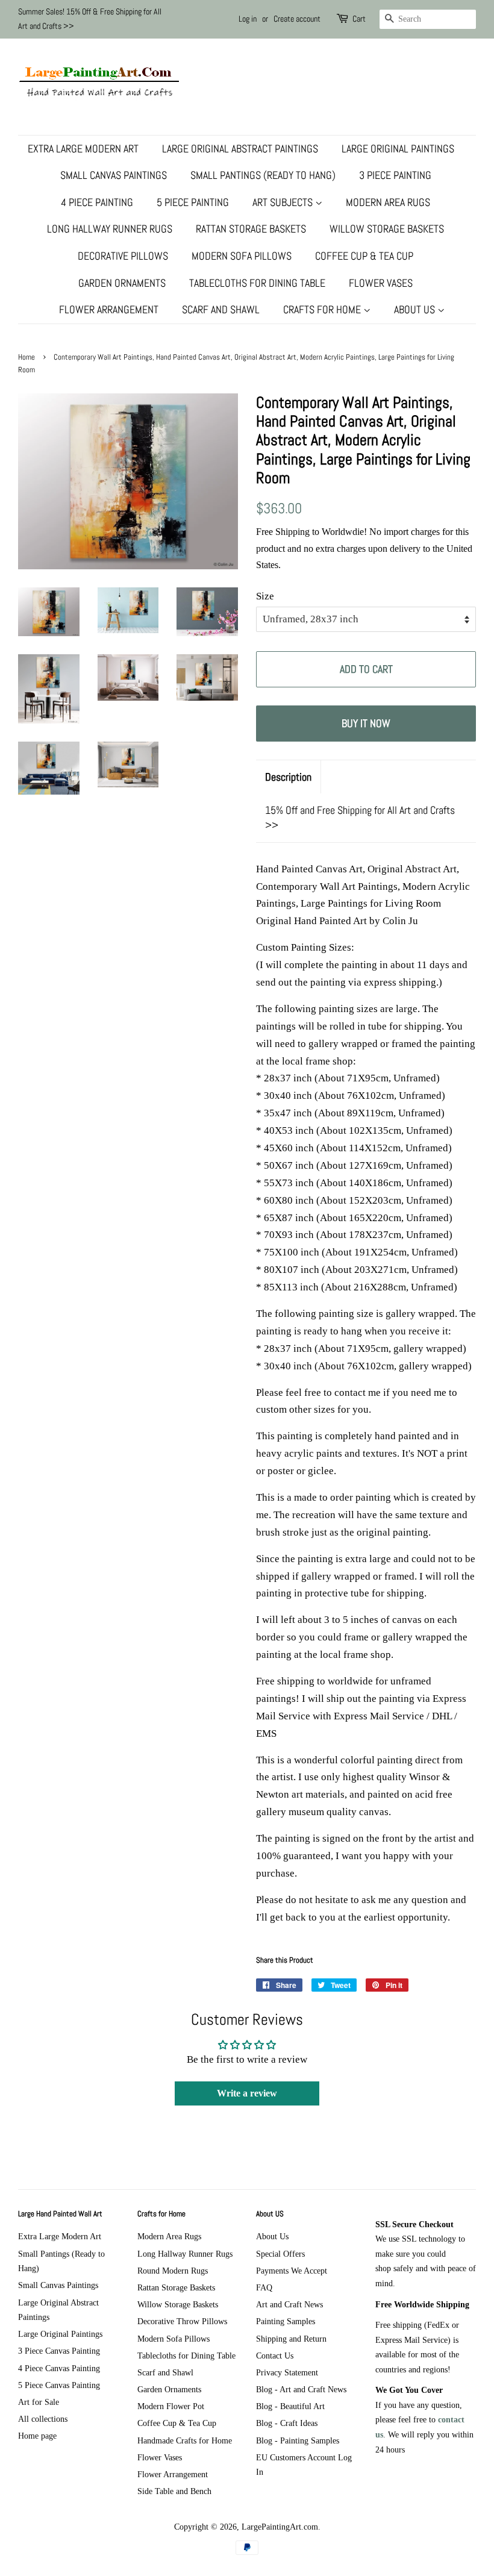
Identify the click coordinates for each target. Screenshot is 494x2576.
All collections (43, 2419)
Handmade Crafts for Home (185, 2440)
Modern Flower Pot (171, 2406)
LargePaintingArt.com (280, 2527)
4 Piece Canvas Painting (59, 2368)
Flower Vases (381, 283)
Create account (297, 19)
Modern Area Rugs (388, 202)
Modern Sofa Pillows (242, 256)
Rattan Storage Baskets (251, 229)
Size (265, 596)
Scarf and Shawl (221, 309)
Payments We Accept (292, 2271)
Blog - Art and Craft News (301, 2389)
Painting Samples (286, 2321)
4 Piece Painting (97, 202)
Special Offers (280, 2254)
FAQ (264, 2287)
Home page (37, 2436)
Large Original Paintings (398, 148)
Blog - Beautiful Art (290, 2406)
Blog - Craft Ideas (287, 2423)
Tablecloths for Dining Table (257, 283)
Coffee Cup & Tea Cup (364, 256)
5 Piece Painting (193, 202)
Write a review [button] (247, 2093)
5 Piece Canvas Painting (59, 2385)
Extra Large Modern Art (83, 148)
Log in (248, 19)
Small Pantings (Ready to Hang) (263, 175)
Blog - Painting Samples (298, 2440)
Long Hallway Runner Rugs (110, 229)
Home (27, 357)
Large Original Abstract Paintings (240, 148)
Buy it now (366, 723)
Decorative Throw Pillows (182, 2321)
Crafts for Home (323, 309)
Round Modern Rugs (173, 2271)
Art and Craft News (289, 2304)
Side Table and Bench (174, 2491)
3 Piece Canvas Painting (59, 2351)
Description (288, 777)
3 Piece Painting (395, 175)
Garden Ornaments (122, 283)
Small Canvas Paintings (114, 175)
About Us (416, 309)
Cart (359, 19)
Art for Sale (39, 2402)
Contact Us (275, 2356)
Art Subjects (284, 202)
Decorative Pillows (123, 256)
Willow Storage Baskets (387, 229)
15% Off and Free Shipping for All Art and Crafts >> (360, 818)
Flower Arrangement (109, 309)
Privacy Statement (287, 2372)
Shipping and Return (291, 2339)
